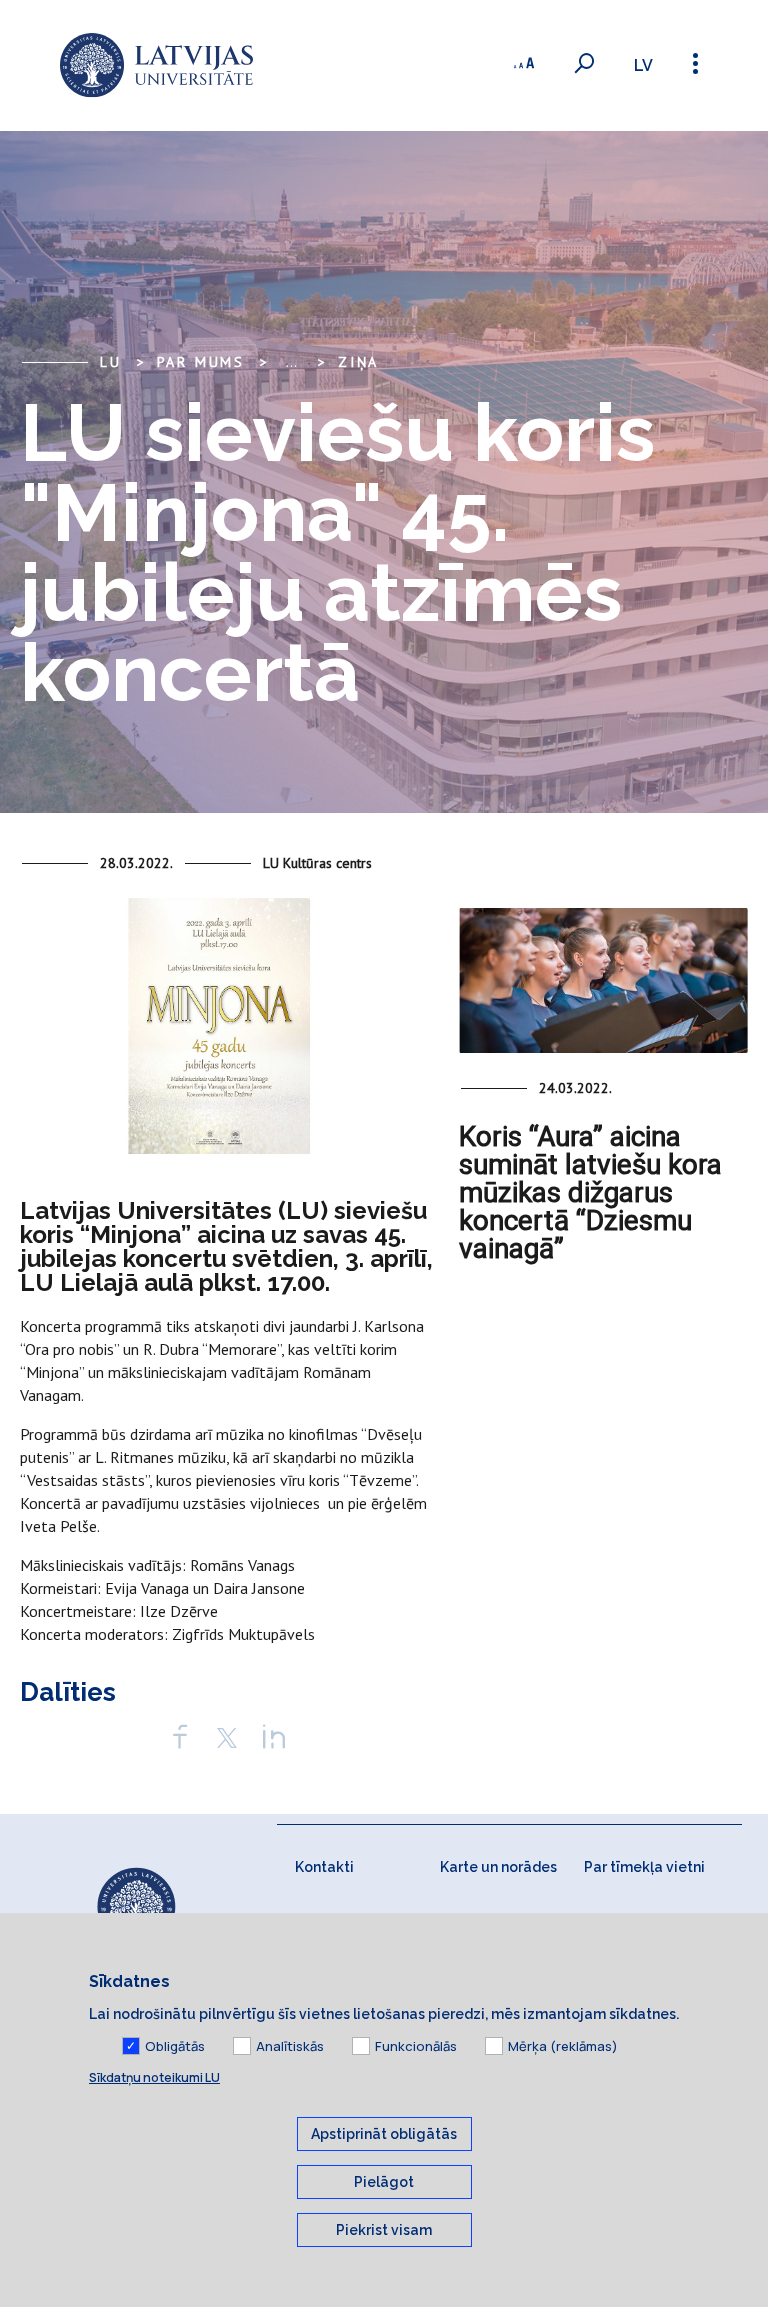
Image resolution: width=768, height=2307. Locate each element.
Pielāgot (384, 2182)
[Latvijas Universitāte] (156, 65)
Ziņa (358, 362)
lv (643, 65)
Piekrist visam (384, 2230)
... (291, 362)
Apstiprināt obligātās (384, 2134)
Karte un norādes (498, 1867)
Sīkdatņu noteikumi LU (154, 2077)
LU (111, 362)
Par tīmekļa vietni (644, 1867)
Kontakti (324, 1867)
